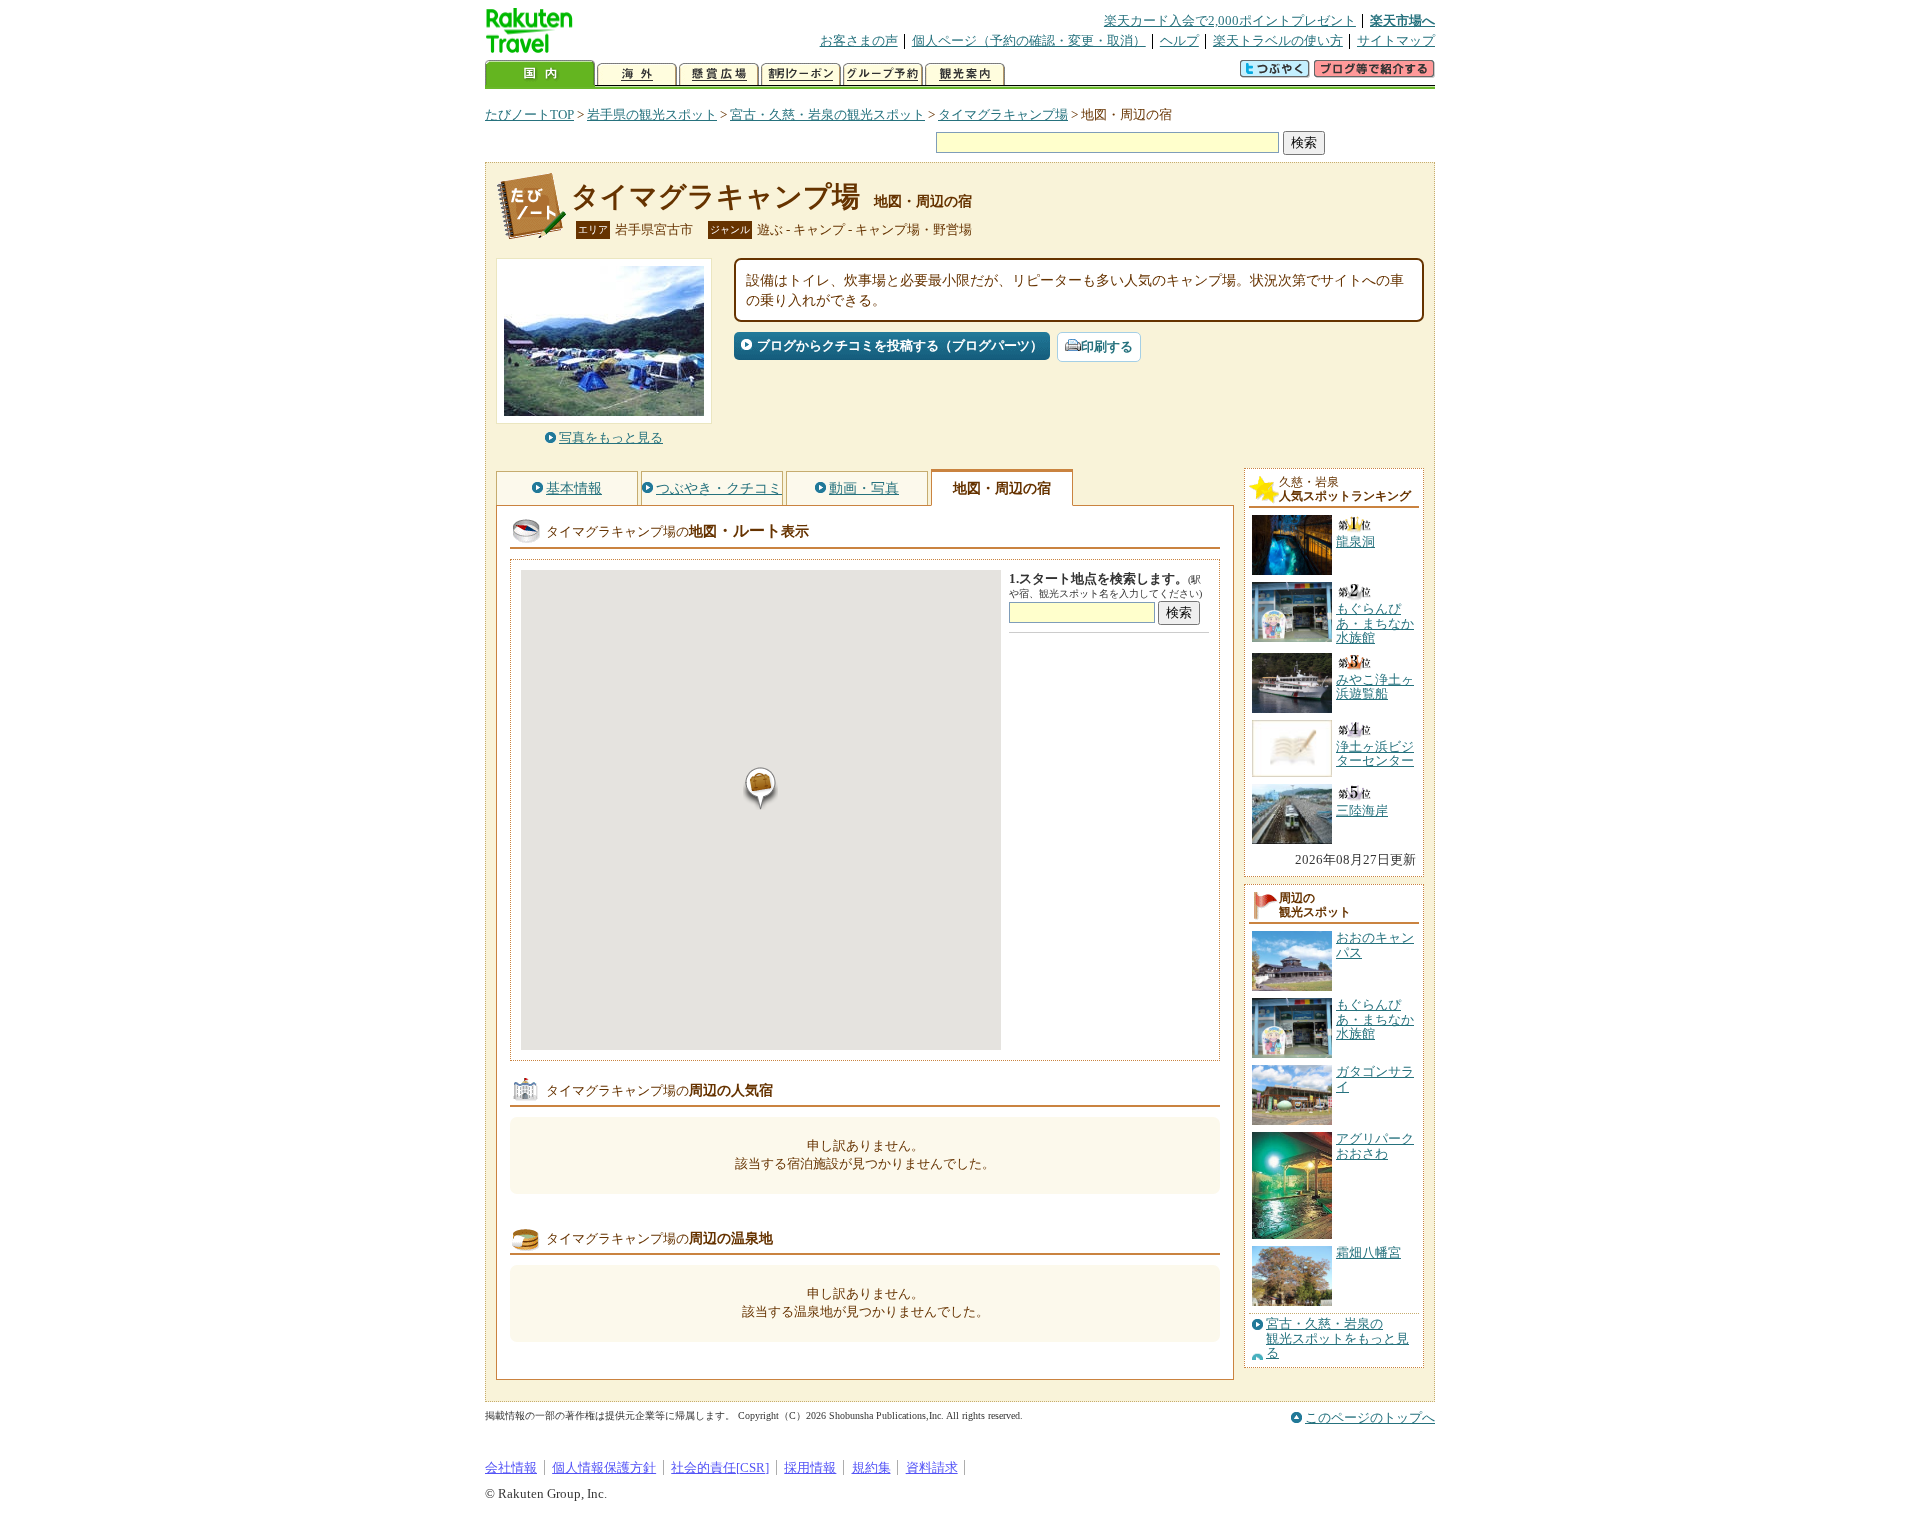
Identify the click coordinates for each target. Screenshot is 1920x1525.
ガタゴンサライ (1375, 1078)
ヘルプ (1179, 40)
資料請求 (932, 1467)
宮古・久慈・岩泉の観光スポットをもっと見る (1337, 1338)
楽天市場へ (1402, 20)
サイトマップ (1396, 40)
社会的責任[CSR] (720, 1467)
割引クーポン (801, 74)
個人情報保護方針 (604, 1467)
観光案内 (965, 74)
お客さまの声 (859, 40)
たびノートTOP (529, 114)
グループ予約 (883, 74)
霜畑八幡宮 (1368, 1252)
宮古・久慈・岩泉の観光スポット (827, 114)
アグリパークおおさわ (1375, 1145)
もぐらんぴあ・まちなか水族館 (1375, 1019)
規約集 (871, 1467)
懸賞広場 (719, 74)
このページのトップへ (1370, 1417)
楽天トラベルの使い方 (1278, 40)
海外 (637, 74)
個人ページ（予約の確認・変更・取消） (1029, 40)
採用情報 (810, 1467)
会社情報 (511, 1467)
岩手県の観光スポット (652, 114)
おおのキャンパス (1375, 944)
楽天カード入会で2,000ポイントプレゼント (1230, 20)
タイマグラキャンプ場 (1003, 114)
